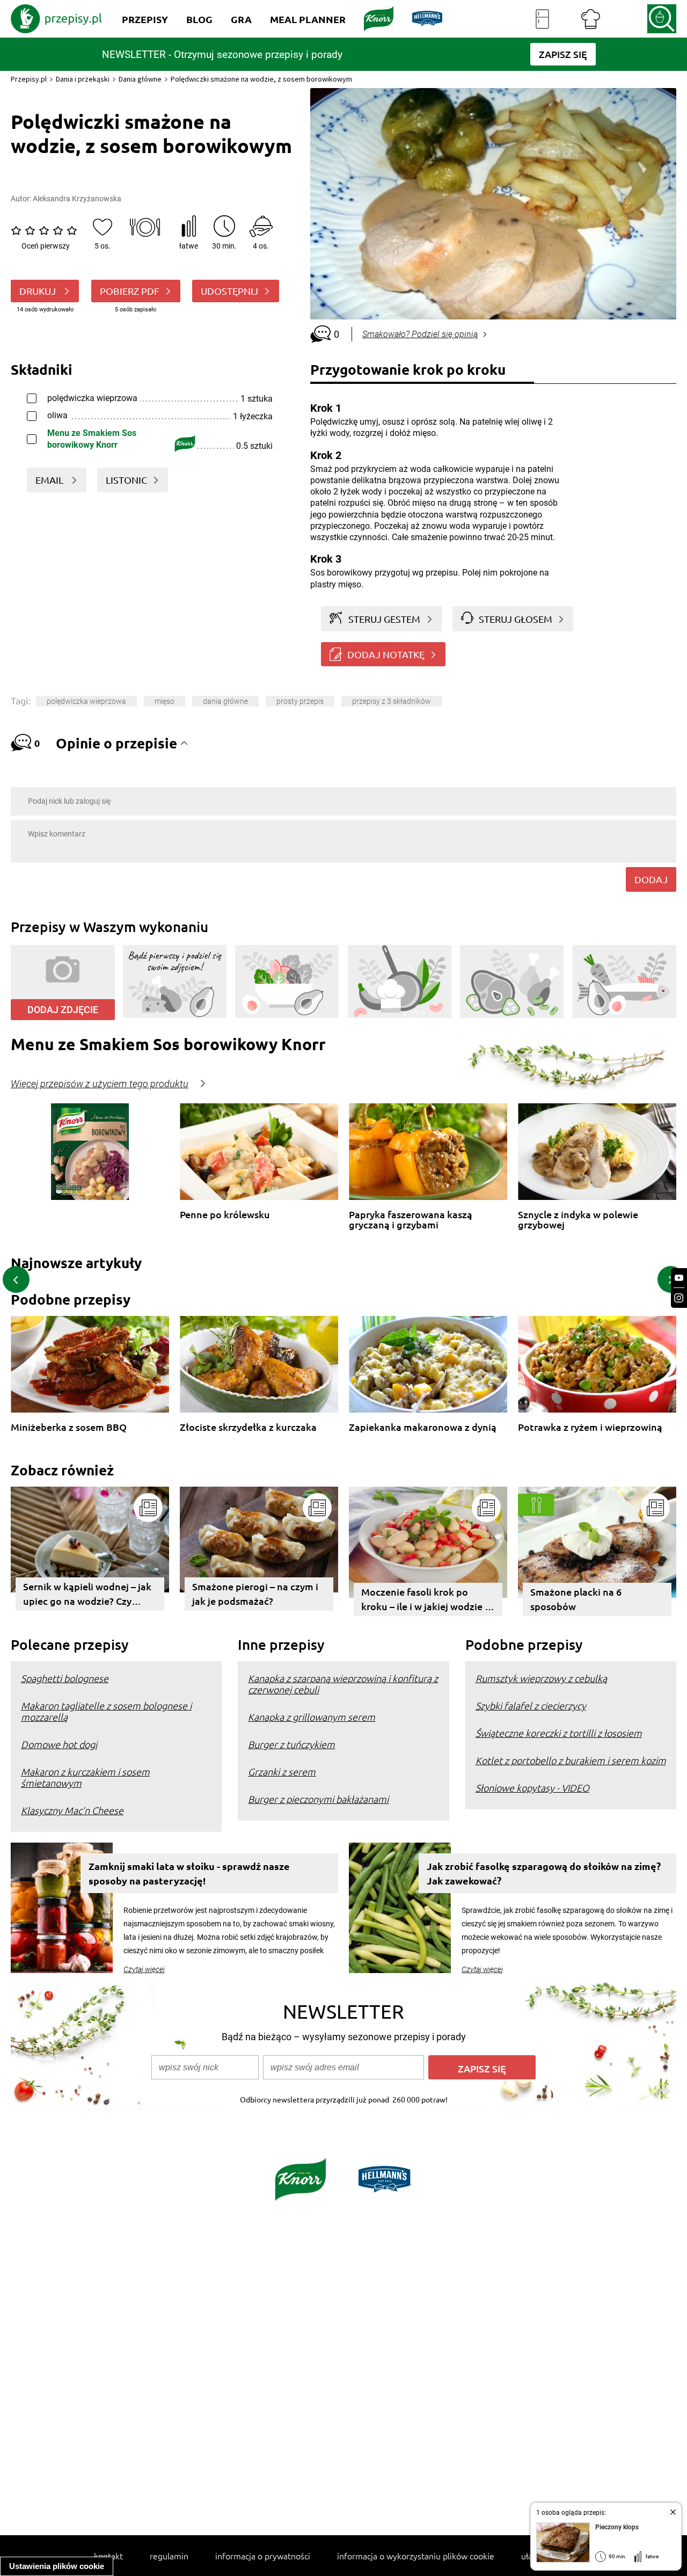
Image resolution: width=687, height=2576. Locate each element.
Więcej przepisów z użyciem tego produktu (100, 1084)
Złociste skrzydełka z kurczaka (248, 1427)
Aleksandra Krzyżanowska (77, 199)
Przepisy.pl (29, 79)
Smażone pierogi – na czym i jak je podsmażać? (255, 1593)
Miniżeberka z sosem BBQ (69, 1427)
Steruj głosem (516, 619)
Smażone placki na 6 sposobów (576, 1599)
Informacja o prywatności (263, 2556)
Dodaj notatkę (386, 654)
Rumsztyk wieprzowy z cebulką (541, 1678)
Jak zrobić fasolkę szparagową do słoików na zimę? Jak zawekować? (544, 1873)
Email (50, 480)
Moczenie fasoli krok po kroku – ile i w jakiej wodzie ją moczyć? (427, 1601)
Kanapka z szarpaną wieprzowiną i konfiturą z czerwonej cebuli (343, 1684)
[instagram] (679, 1298)
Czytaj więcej (144, 1969)
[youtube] (679, 1278)
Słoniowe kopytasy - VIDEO (532, 1788)
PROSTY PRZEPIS (300, 701)
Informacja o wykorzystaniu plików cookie (416, 2556)
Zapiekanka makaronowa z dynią (423, 1427)
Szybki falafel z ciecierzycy (531, 1705)
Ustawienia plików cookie (57, 2566)
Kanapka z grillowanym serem (312, 1717)
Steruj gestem (384, 619)
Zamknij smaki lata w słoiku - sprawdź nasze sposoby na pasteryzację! (189, 1873)
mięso (165, 701)
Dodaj (651, 879)
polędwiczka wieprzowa (86, 701)
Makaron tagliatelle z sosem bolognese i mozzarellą (106, 1711)
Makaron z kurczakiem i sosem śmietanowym (85, 1777)
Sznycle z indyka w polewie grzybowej (578, 1220)
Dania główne (140, 79)
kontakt (108, 2556)
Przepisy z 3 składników (392, 701)
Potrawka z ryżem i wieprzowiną (590, 1427)
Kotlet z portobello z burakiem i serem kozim (571, 1760)
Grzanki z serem (282, 1771)
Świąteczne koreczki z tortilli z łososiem (559, 1733)
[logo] (56, 19)
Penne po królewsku (225, 1215)
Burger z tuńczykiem (291, 1744)
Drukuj (39, 291)
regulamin (169, 2556)
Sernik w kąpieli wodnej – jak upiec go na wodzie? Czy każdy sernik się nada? (87, 1595)
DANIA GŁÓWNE (225, 701)
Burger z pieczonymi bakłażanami (318, 1799)
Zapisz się (482, 2068)
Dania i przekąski (83, 79)
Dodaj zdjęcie (63, 1010)
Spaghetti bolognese (65, 1678)
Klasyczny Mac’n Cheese (72, 1810)
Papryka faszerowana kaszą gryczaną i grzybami (411, 1220)
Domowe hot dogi (59, 1744)
